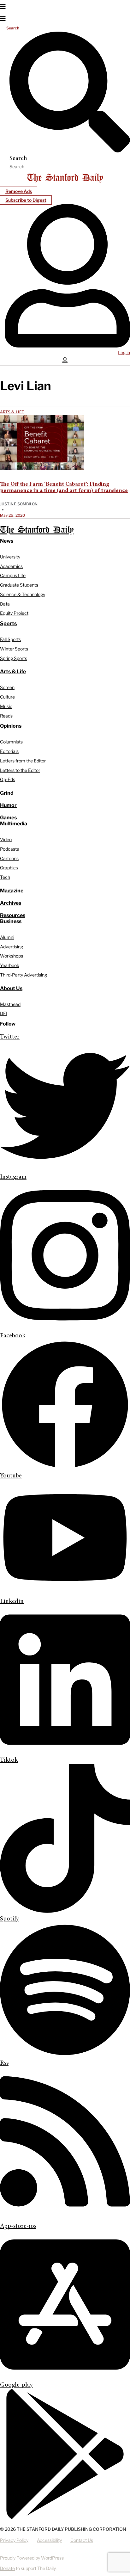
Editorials (9, 751)
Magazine (12, 891)
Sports (8, 623)
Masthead (10, 1004)
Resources (13, 915)
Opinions (11, 726)
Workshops (12, 956)
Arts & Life (12, 412)
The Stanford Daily (37, 530)
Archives (11, 903)
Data (5, 604)
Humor (8, 805)
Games (8, 818)
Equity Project (14, 613)
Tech (5, 877)
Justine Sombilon (19, 504)
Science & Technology (23, 594)
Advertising (12, 947)
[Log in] (67, 346)
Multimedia (14, 824)
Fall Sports (10, 639)
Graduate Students (19, 585)
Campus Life (13, 575)
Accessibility (49, 2540)
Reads (6, 716)
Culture (7, 697)
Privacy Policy (14, 2540)
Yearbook (10, 965)
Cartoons (9, 858)
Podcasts (9, 849)
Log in (124, 352)
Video (6, 839)
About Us (11, 988)
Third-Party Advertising (24, 975)
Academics (11, 566)
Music (6, 706)
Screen (7, 687)
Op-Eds (8, 779)
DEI (4, 1013)
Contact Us (82, 2540)
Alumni (7, 937)
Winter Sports (14, 649)
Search (13, 28)
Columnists (11, 742)
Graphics (9, 868)
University (10, 557)
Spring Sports (14, 658)
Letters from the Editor (23, 761)
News (7, 541)
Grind (7, 793)
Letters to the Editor (20, 770)
